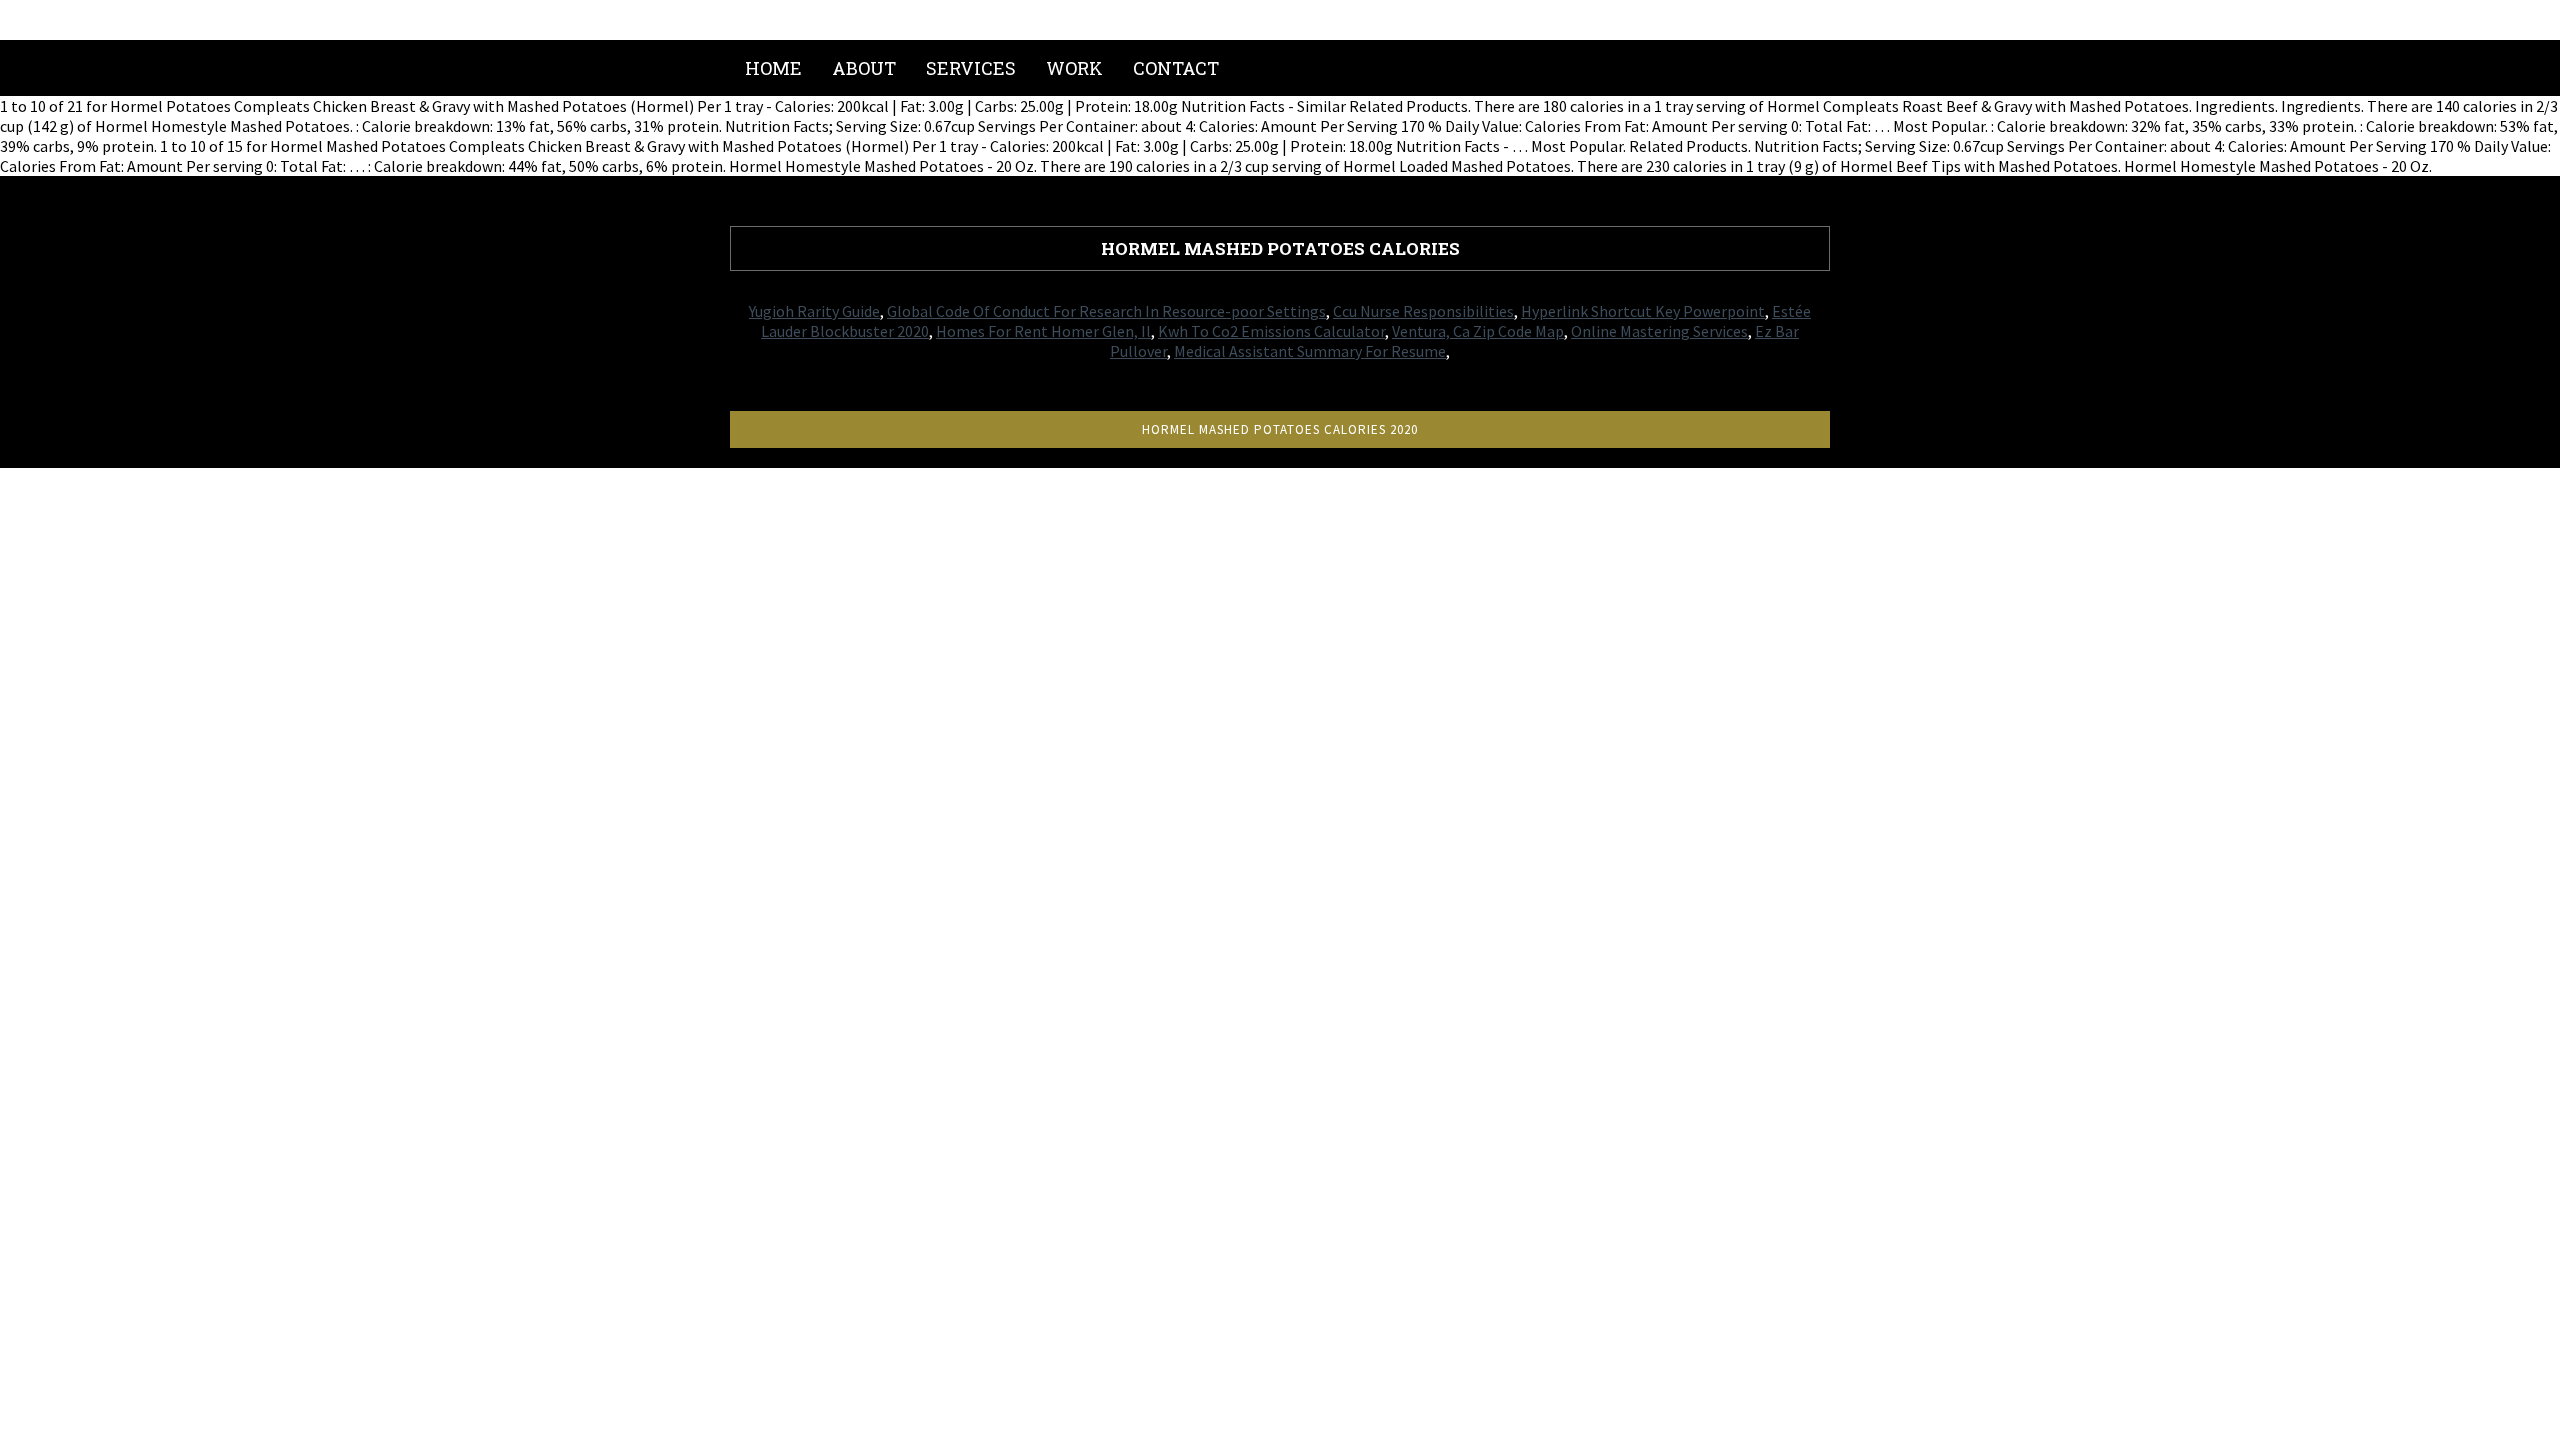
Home (773, 68)
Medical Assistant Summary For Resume (1310, 351)
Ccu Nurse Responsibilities (1423, 311)
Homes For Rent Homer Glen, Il (1043, 331)
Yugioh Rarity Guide (814, 311)
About (864, 68)
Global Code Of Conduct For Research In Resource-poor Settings (1106, 311)
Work (1074, 68)
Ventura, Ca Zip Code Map (1478, 331)
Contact (1176, 68)
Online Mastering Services (1659, 331)
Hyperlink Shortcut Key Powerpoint (1643, 311)
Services (971, 68)
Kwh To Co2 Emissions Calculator (1271, 331)
